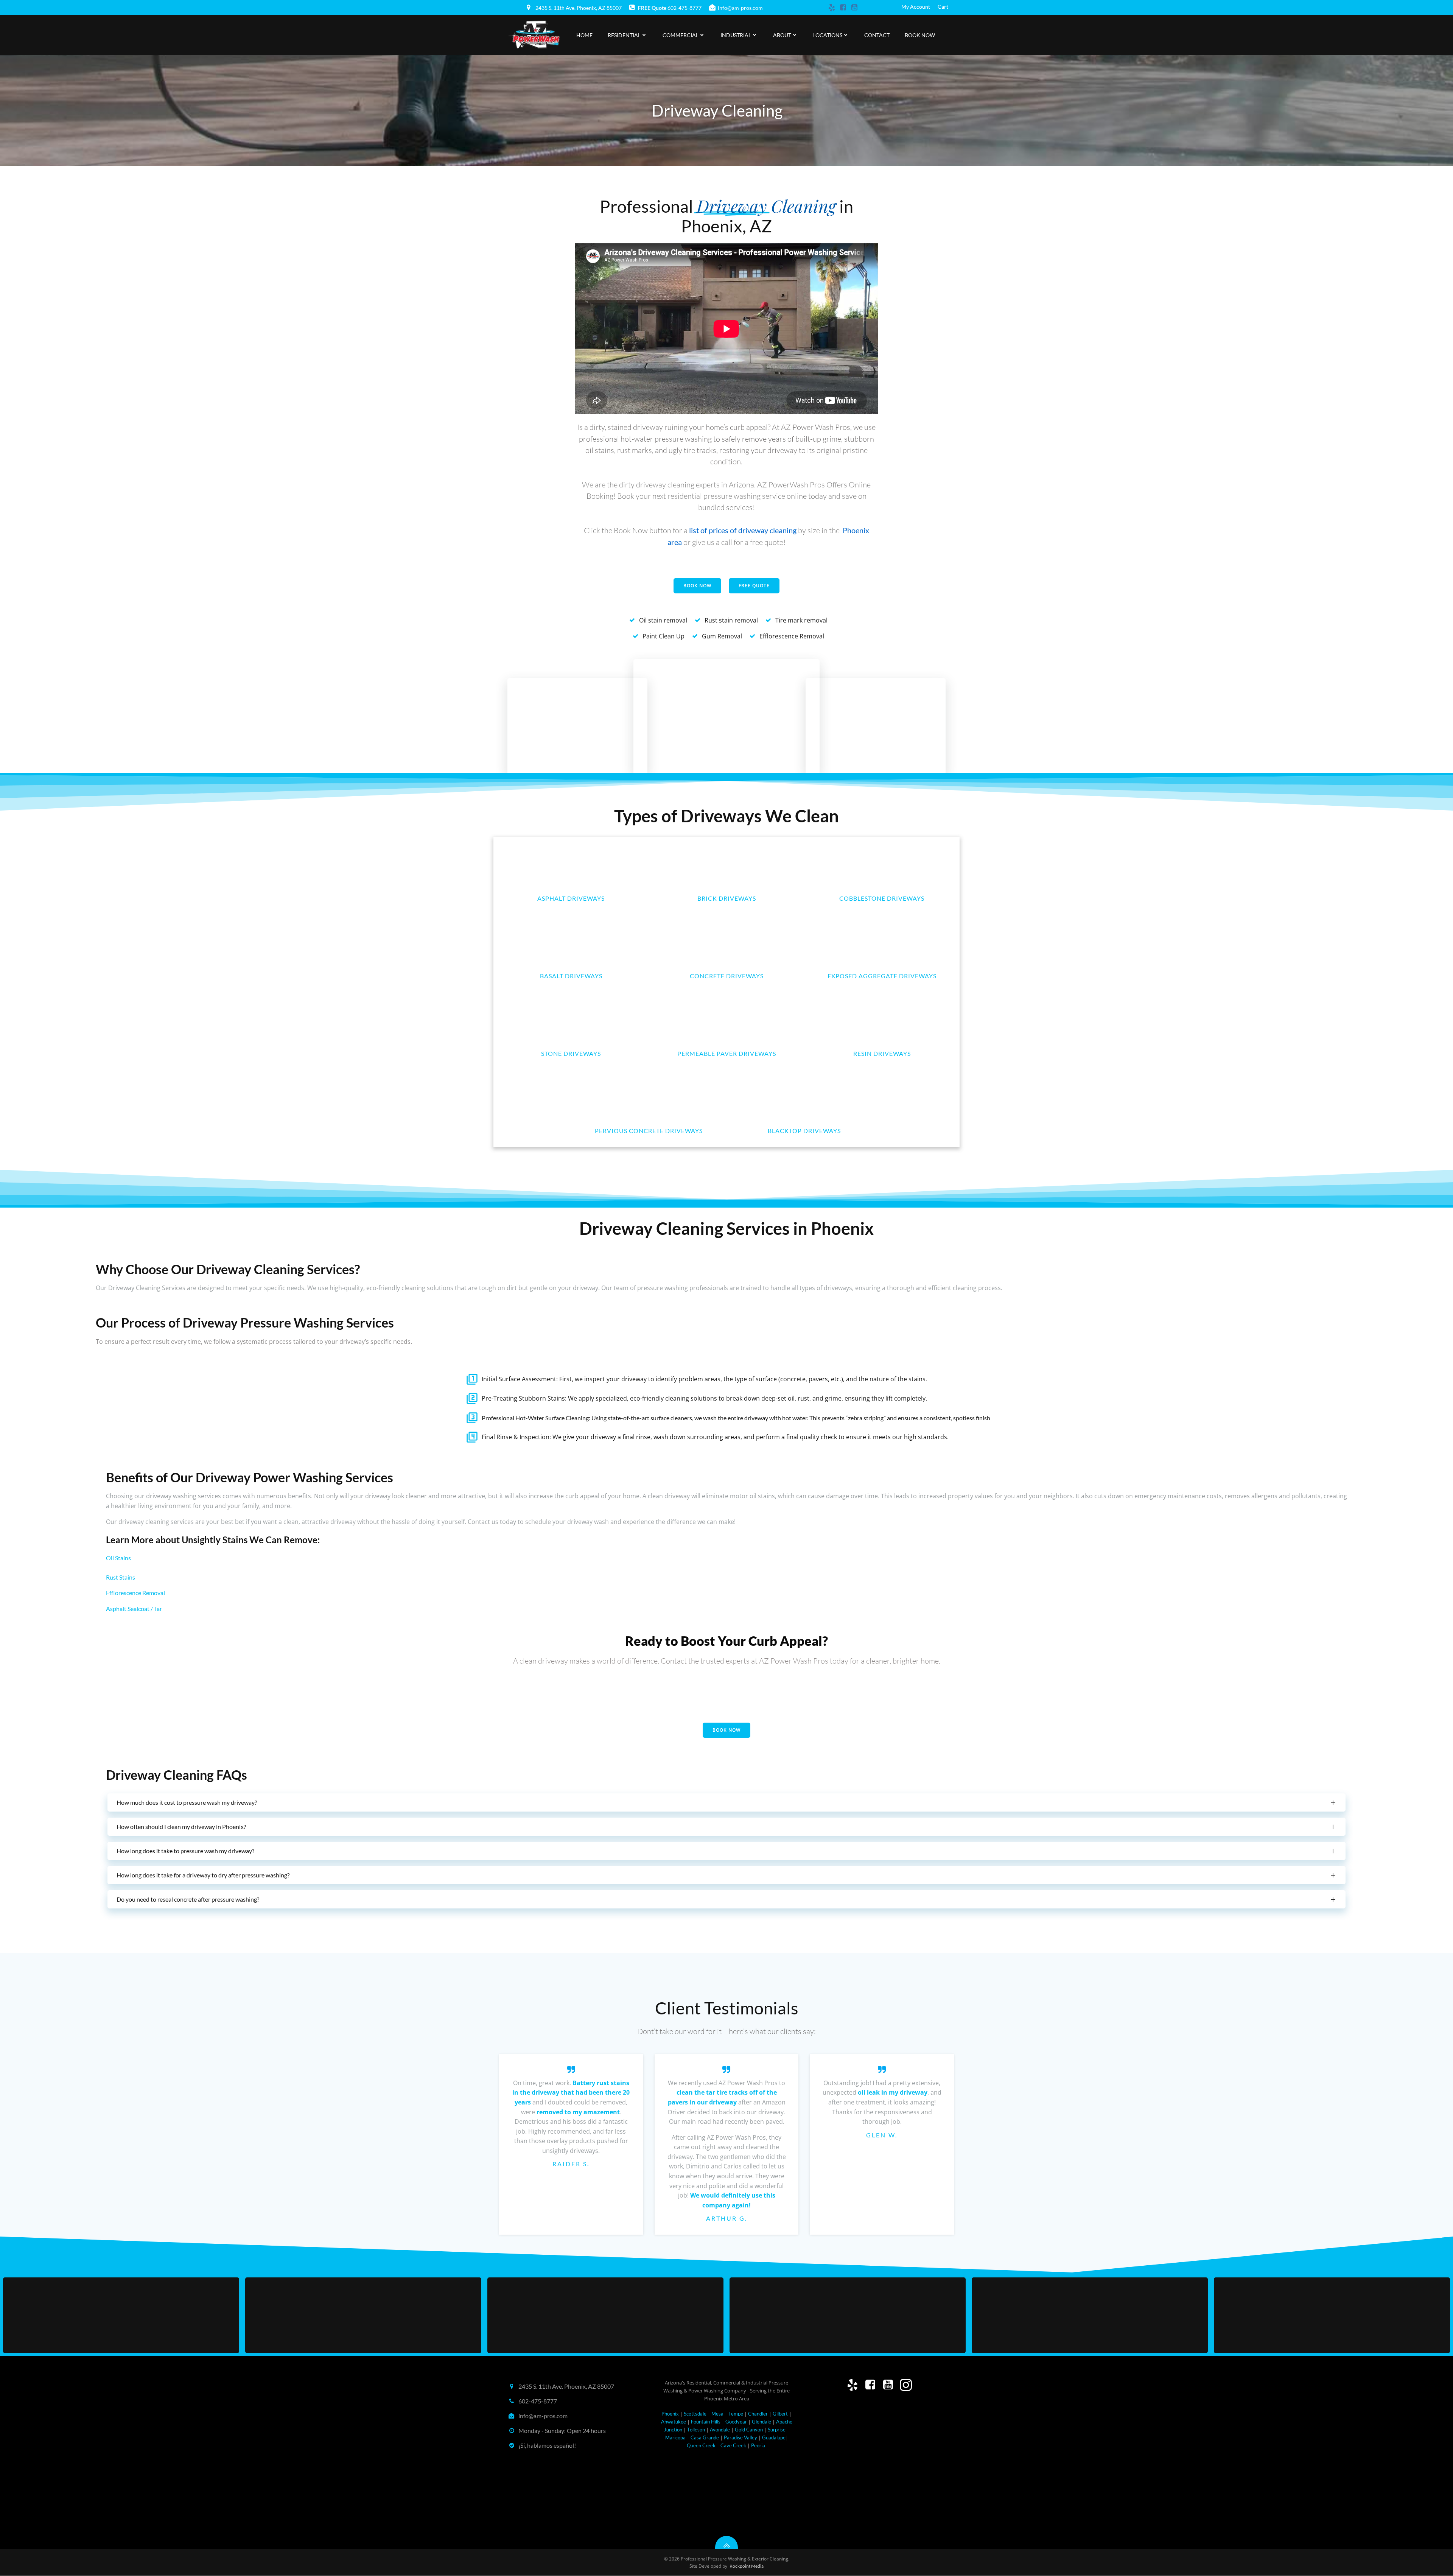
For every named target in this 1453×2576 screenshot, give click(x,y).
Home (584, 35)
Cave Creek (734, 2445)
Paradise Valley (741, 2437)
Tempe (736, 2414)
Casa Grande (705, 2437)
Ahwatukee (674, 2422)
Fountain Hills (706, 2422)
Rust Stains (121, 1577)
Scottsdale (695, 2414)
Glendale (762, 2422)
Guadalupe (774, 2437)
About (782, 35)
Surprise (777, 2430)
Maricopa (675, 2437)
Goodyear (736, 2422)
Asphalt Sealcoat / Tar (134, 1609)
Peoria (758, 2445)
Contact (877, 35)
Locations (828, 35)
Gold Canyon (749, 2430)
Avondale (720, 2430)
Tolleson (696, 2430)
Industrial (736, 35)
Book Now (920, 35)
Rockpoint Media (747, 2566)
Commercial (681, 35)
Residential (624, 35)
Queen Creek (701, 2445)
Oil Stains (118, 1558)
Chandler (758, 2414)
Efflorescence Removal (135, 1593)
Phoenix (670, 2414)
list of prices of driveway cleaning (743, 530)
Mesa (717, 2414)
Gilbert (780, 2414)
